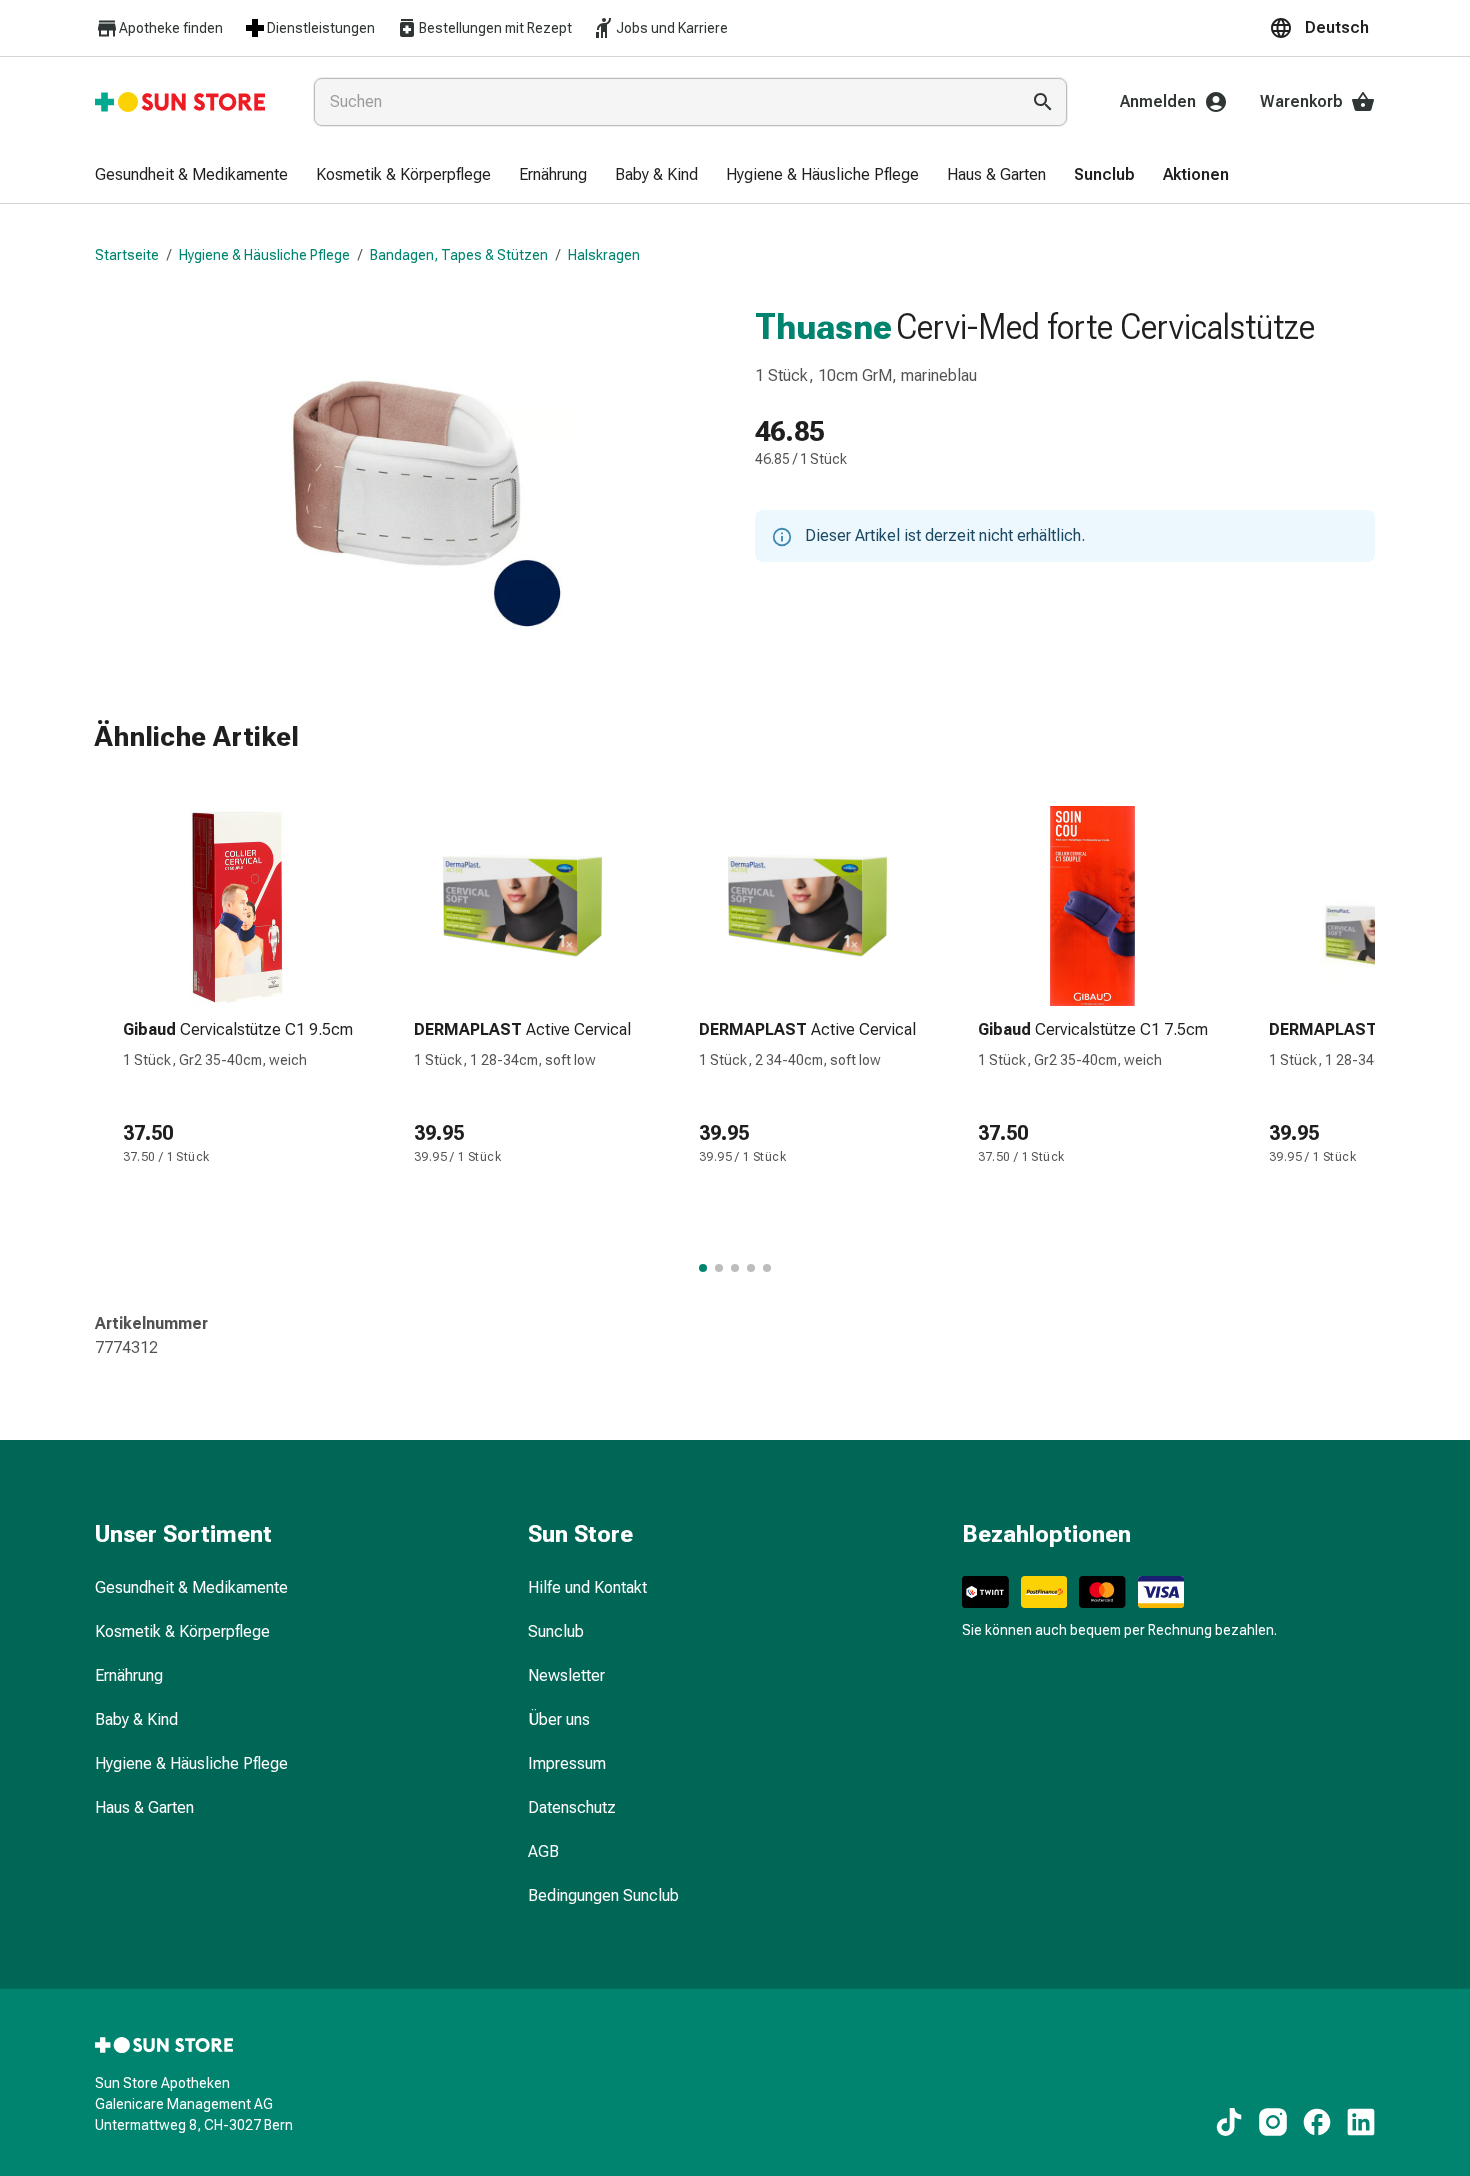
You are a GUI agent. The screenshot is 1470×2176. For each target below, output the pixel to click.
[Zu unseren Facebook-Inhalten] (1317, 2122)
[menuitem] (191, 176)
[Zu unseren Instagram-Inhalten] (1273, 2122)
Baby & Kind (136, 1719)
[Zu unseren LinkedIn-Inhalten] (1361, 2122)
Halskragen (604, 255)
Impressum (567, 1763)
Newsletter (566, 1675)
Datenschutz (572, 1807)
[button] (1322, 28)
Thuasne (823, 327)
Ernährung (129, 1675)
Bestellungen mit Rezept (495, 28)
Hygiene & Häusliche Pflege (264, 255)
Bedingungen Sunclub (603, 1895)
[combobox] (662, 102)
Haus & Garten (144, 1807)
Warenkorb (1301, 101)
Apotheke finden (171, 28)
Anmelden (1158, 101)
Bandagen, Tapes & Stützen (459, 255)
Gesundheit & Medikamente (191, 1587)
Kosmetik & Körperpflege (182, 1631)
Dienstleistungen (321, 28)
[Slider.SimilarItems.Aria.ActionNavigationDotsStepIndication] (703, 1268)
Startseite (127, 255)
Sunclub (556, 1631)
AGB (543, 1851)
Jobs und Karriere (672, 28)
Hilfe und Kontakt (587, 1587)
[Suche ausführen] (1043, 102)
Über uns (559, 1719)
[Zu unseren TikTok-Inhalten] (1229, 2122)
